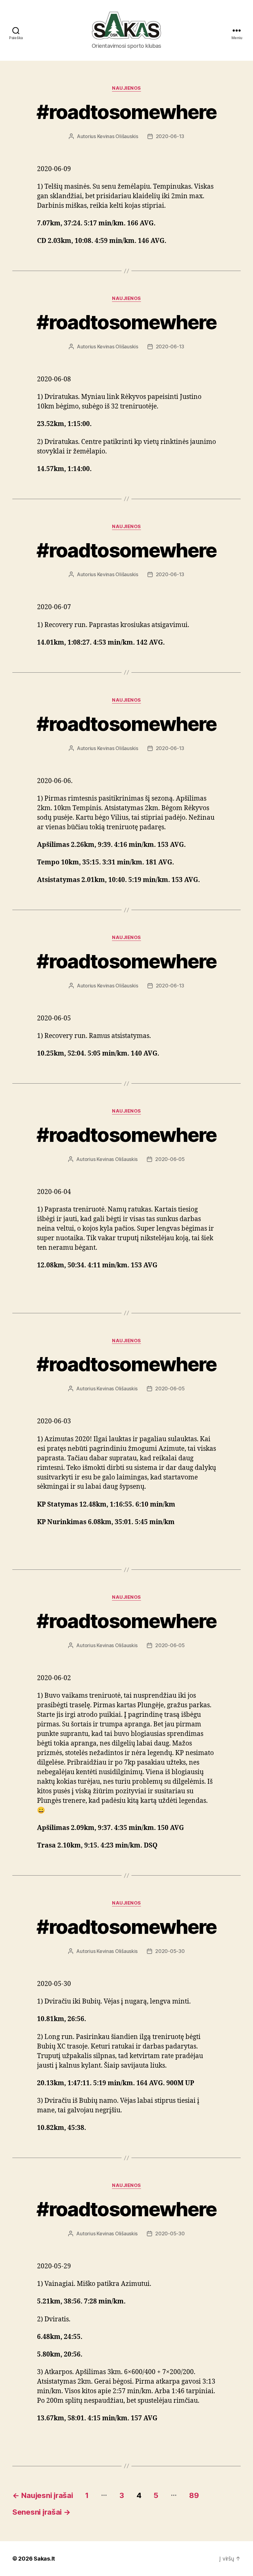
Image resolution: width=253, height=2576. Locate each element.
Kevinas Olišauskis (118, 136)
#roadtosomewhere (126, 112)
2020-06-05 (170, 1159)
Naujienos (126, 88)
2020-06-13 (170, 136)
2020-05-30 (170, 1951)
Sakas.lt (44, 2559)
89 (194, 2495)
